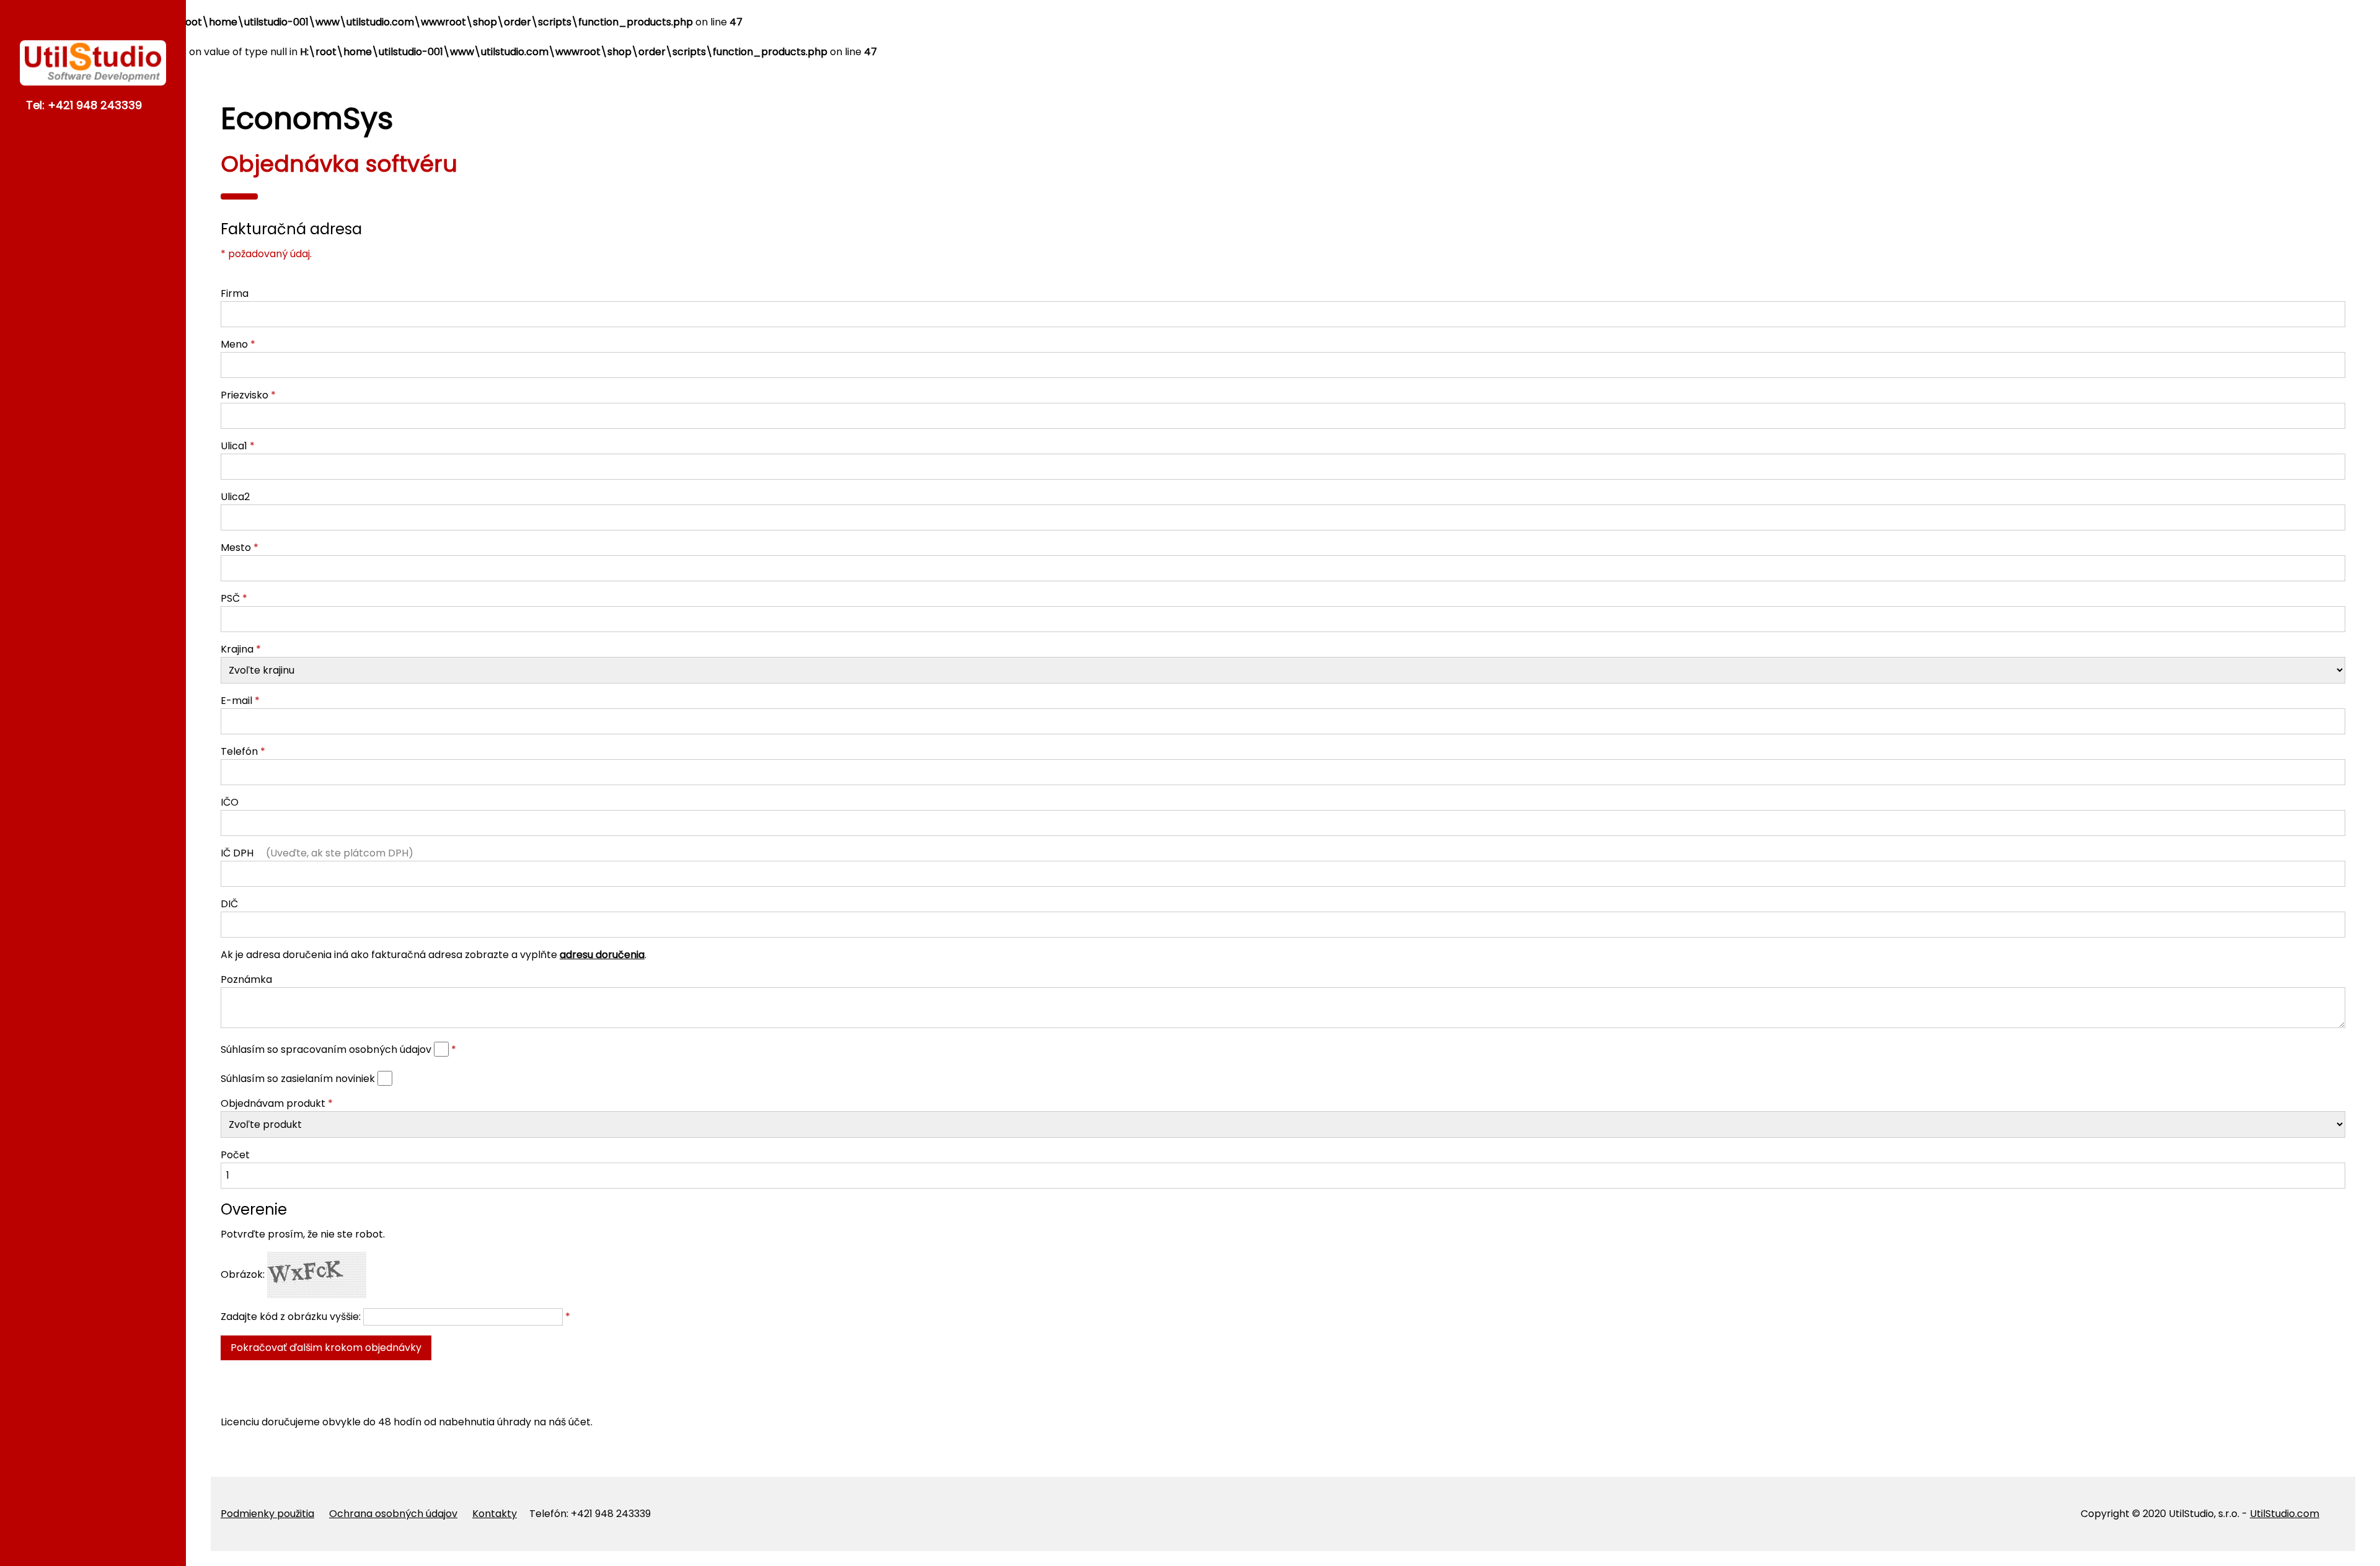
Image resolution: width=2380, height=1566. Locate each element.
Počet (235, 1155)
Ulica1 (234, 446)
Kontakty (495, 1514)
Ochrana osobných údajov (393, 1514)
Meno (234, 344)
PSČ (230, 598)
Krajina (237, 649)
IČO (230, 802)
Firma (235, 293)
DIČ (229, 904)
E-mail (236, 701)
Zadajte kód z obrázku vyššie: (292, 1317)
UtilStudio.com (2285, 1514)
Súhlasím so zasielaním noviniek (298, 1079)
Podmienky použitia (267, 1514)
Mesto (236, 548)
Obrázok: (244, 1274)
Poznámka (246, 979)
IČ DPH (317, 853)
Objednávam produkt (273, 1103)
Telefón (239, 751)
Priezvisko (245, 395)
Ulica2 (235, 497)
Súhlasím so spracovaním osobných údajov (327, 1049)
